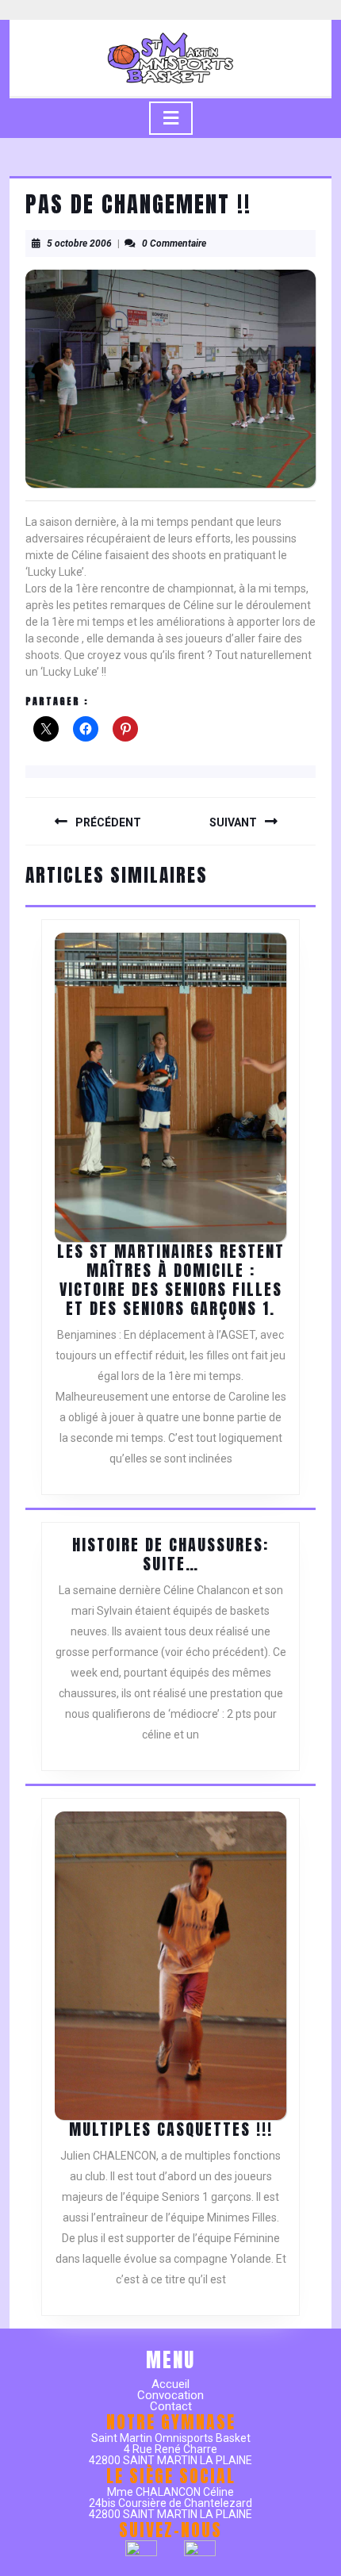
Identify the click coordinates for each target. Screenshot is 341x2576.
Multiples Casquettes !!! (171, 2129)
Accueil (170, 2384)
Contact (171, 2406)
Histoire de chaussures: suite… (170, 1554)
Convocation (170, 2395)
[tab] (171, 118)
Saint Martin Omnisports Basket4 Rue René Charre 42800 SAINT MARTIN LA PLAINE (170, 2449)
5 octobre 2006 (79, 243)
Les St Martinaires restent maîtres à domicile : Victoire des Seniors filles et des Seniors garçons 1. (171, 1280)
